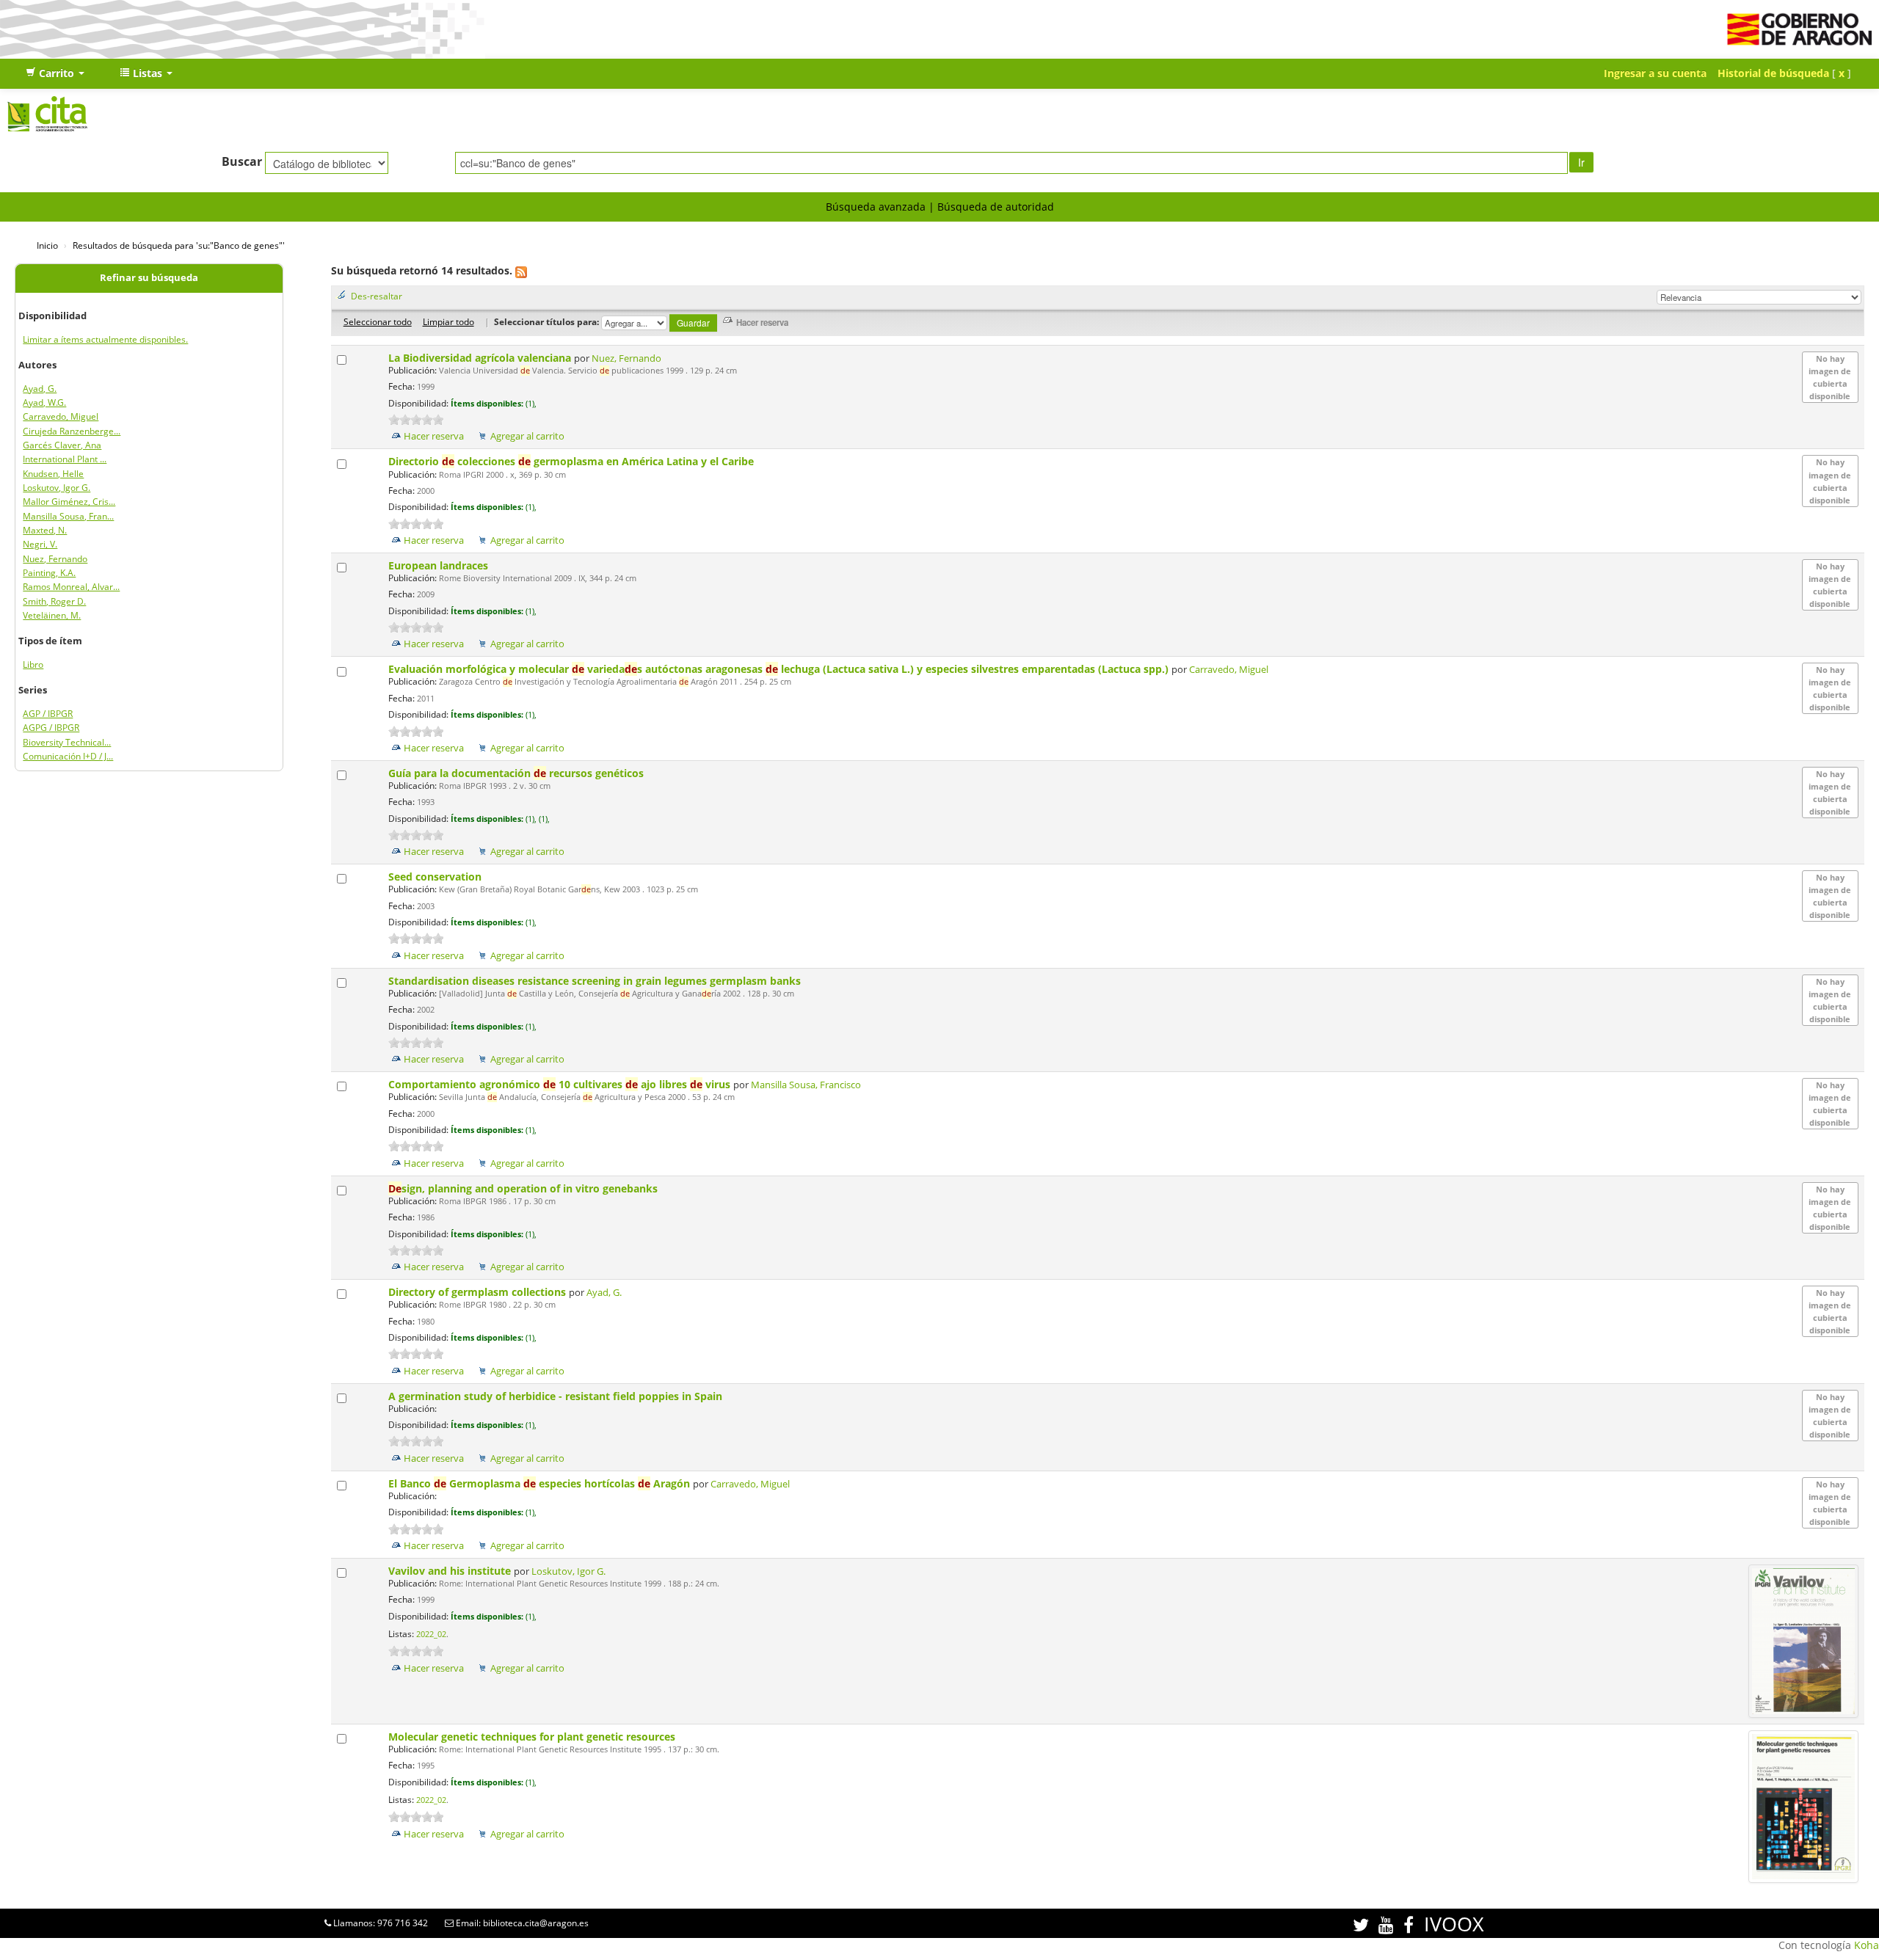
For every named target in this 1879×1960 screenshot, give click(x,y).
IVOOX (1454, 1924)
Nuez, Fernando (55, 559)
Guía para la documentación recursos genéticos (517, 773)
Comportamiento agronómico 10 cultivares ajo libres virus (561, 1084)
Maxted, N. (45, 530)
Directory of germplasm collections (479, 1292)
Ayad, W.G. (44, 402)
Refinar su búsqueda (149, 278)
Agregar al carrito (527, 436)
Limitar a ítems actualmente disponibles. (105, 339)
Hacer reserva (434, 436)
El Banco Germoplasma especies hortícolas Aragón (541, 1483)
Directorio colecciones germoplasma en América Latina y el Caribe (573, 461)
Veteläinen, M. (52, 615)
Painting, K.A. (49, 573)
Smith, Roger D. (54, 601)
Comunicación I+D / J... (68, 756)
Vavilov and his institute (451, 1571)
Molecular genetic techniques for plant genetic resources (533, 1737)
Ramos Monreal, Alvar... (71, 587)
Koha (1867, 1945)
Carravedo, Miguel (61, 416)
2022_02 (431, 1634)
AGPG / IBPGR (51, 728)
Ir (1581, 162)
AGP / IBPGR (48, 714)
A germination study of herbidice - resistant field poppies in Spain (557, 1396)
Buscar (242, 161)
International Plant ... (65, 459)
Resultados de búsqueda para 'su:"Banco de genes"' (179, 245)
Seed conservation (436, 877)
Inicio (47, 245)
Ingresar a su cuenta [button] (1655, 73)
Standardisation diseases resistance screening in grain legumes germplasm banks (596, 981)
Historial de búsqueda (1773, 73)
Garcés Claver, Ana (62, 445)
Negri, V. (40, 544)
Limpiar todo (448, 321)
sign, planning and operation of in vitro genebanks (524, 1188)
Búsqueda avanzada (876, 207)
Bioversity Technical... (67, 742)
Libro (33, 664)
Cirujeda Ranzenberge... (72, 431)
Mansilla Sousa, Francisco (806, 1085)
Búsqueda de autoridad (996, 207)
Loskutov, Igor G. (57, 488)
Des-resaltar (377, 296)
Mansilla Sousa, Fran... (68, 516)
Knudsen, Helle (53, 474)
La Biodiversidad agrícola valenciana (481, 358)
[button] (55, 73)
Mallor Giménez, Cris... (69, 502)
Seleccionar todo (378, 321)
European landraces (440, 565)
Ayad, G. (40, 389)
